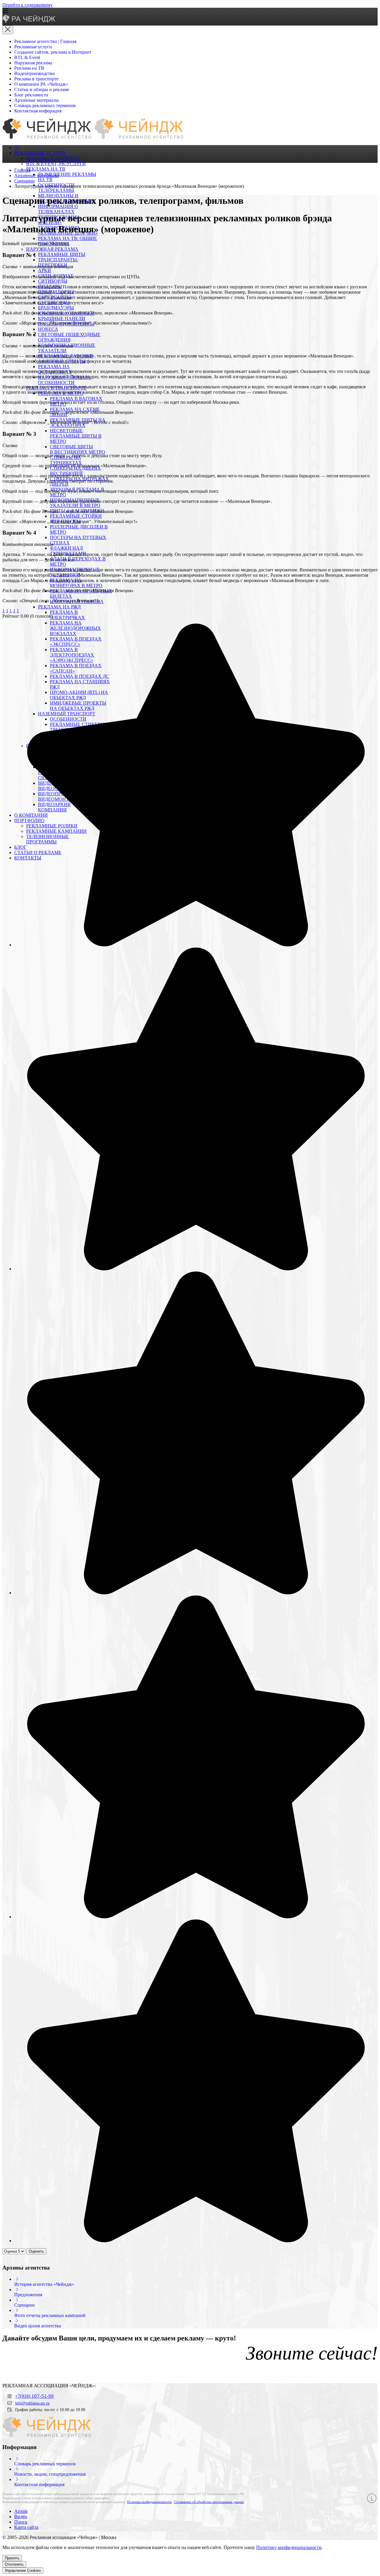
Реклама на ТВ (29, 68)
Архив (21, 2511)
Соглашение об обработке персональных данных (209, 2502)
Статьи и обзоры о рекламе (42, 89)
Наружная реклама (33, 63)
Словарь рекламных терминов (45, 105)
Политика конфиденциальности (149, 2502)
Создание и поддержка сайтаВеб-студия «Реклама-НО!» (330, 2538)
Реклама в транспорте (36, 79)
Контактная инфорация (38, 111)
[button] (190, 11)
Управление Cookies (23, 2571)
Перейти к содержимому (27, 5)
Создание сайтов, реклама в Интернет (53, 52)
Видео (21, 2517)
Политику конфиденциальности (289, 2547)
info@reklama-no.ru (32, 2403)
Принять (12, 2558)
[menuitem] (17, 148)
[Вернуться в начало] (29, 21)
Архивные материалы (37, 100)
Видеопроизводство (35, 73)
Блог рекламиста (31, 95)
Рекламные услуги (33, 47)
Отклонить (14, 2564)
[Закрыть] (8, 30)
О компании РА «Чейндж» (41, 84)
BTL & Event (27, 57)
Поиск (21, 2522)
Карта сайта (26, 2527)
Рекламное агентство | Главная (45, 41)
